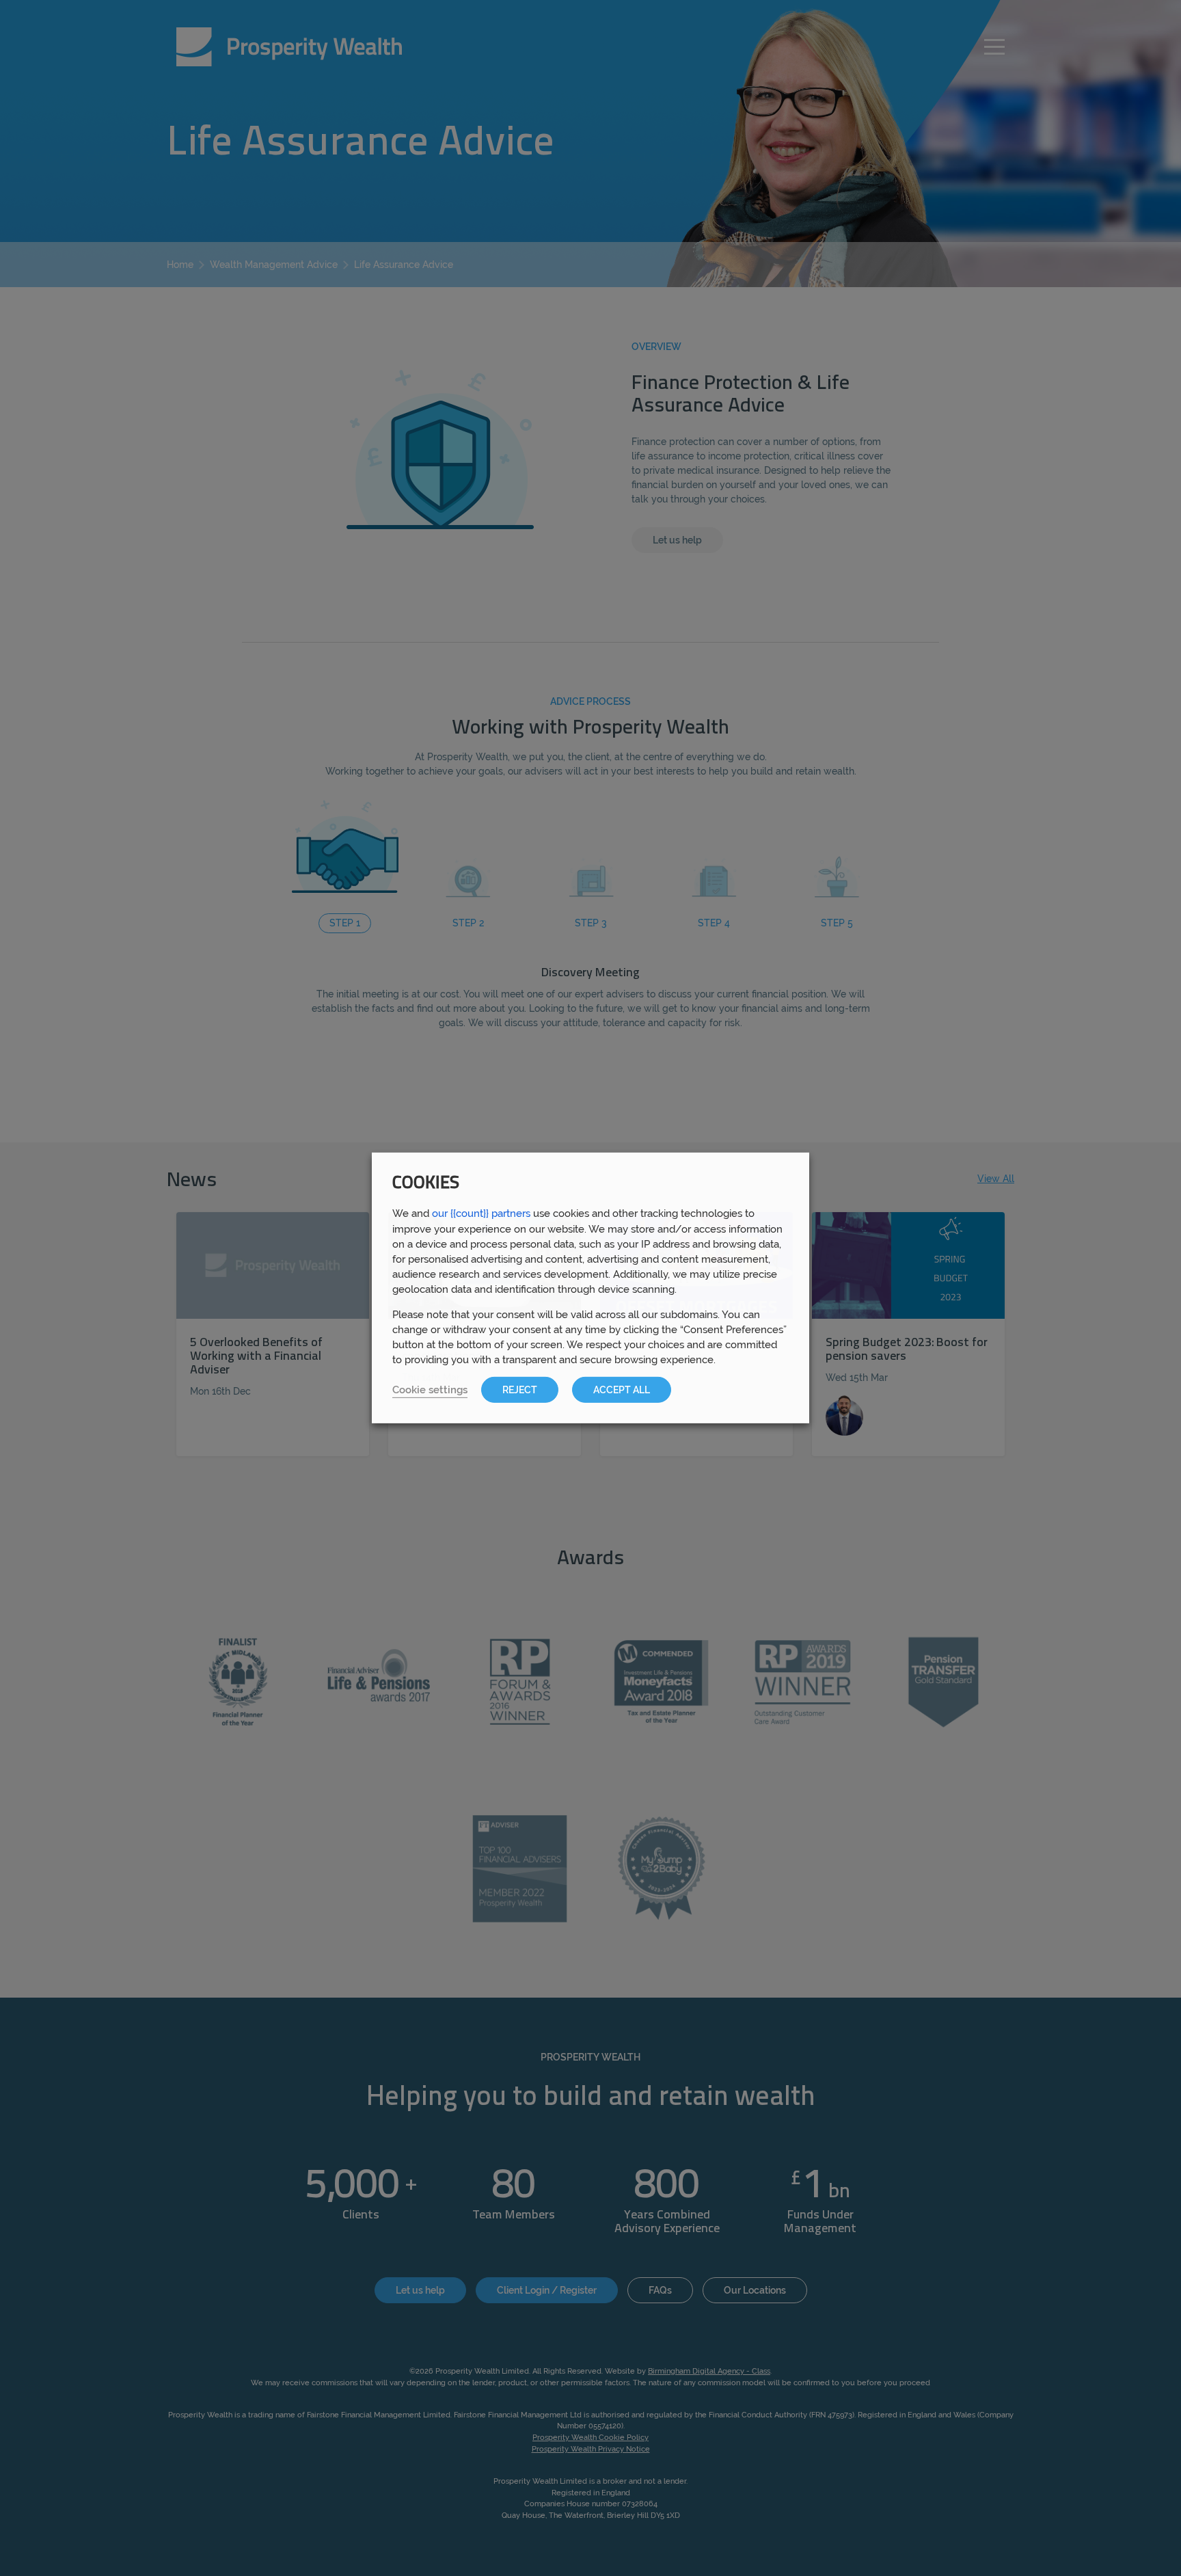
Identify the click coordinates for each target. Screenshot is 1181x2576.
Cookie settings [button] (430, 1390)
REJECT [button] (520, 1390)
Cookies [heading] (426, 1184)
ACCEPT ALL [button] (622, 1390)
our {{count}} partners (481, 1213)
